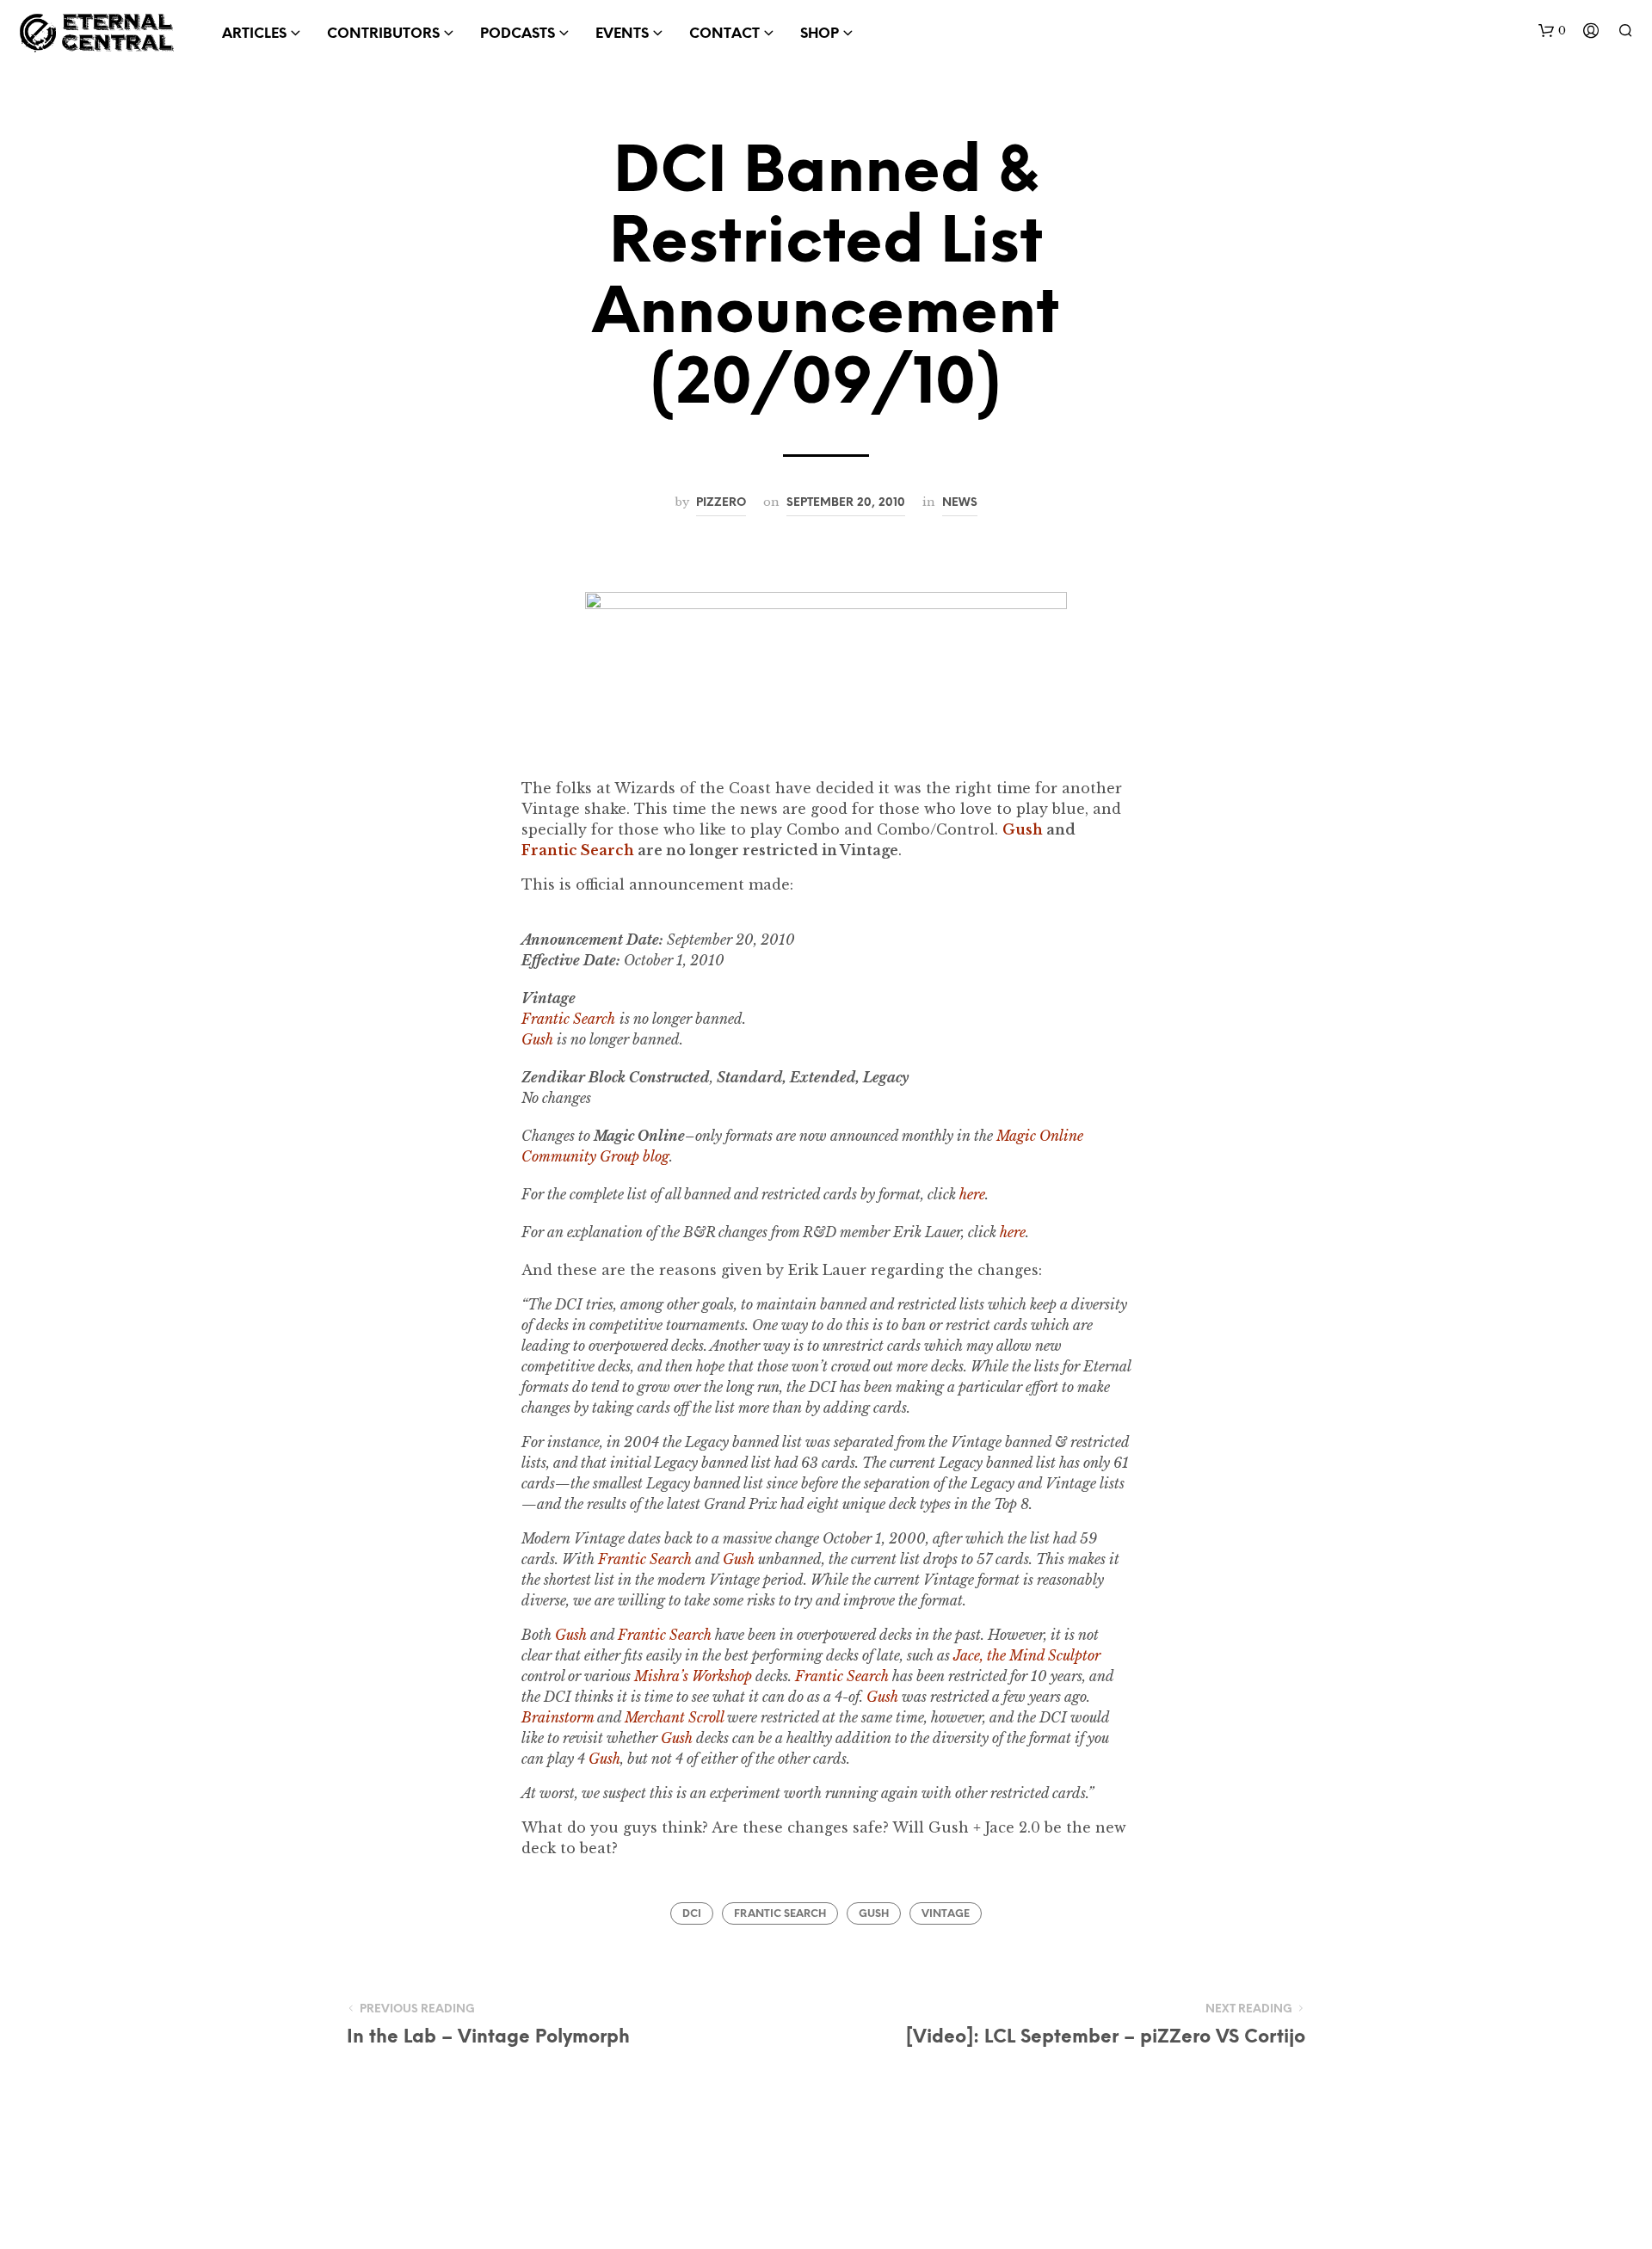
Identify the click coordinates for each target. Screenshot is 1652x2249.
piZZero (721, 502)
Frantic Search (578, 850)
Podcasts (518, 34)
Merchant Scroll (674, 1717)
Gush (739, 1559)
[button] (1552, 31)
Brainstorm (558, 1717)
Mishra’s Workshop (693, 1676)
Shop (820, 34)
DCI (692, 1914)
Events (622, 34)
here (972, 1194)
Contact (724, 34)
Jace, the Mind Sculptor (1027, 1655)
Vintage (946, 1914)
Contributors (383, 34)
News (960, 502)
